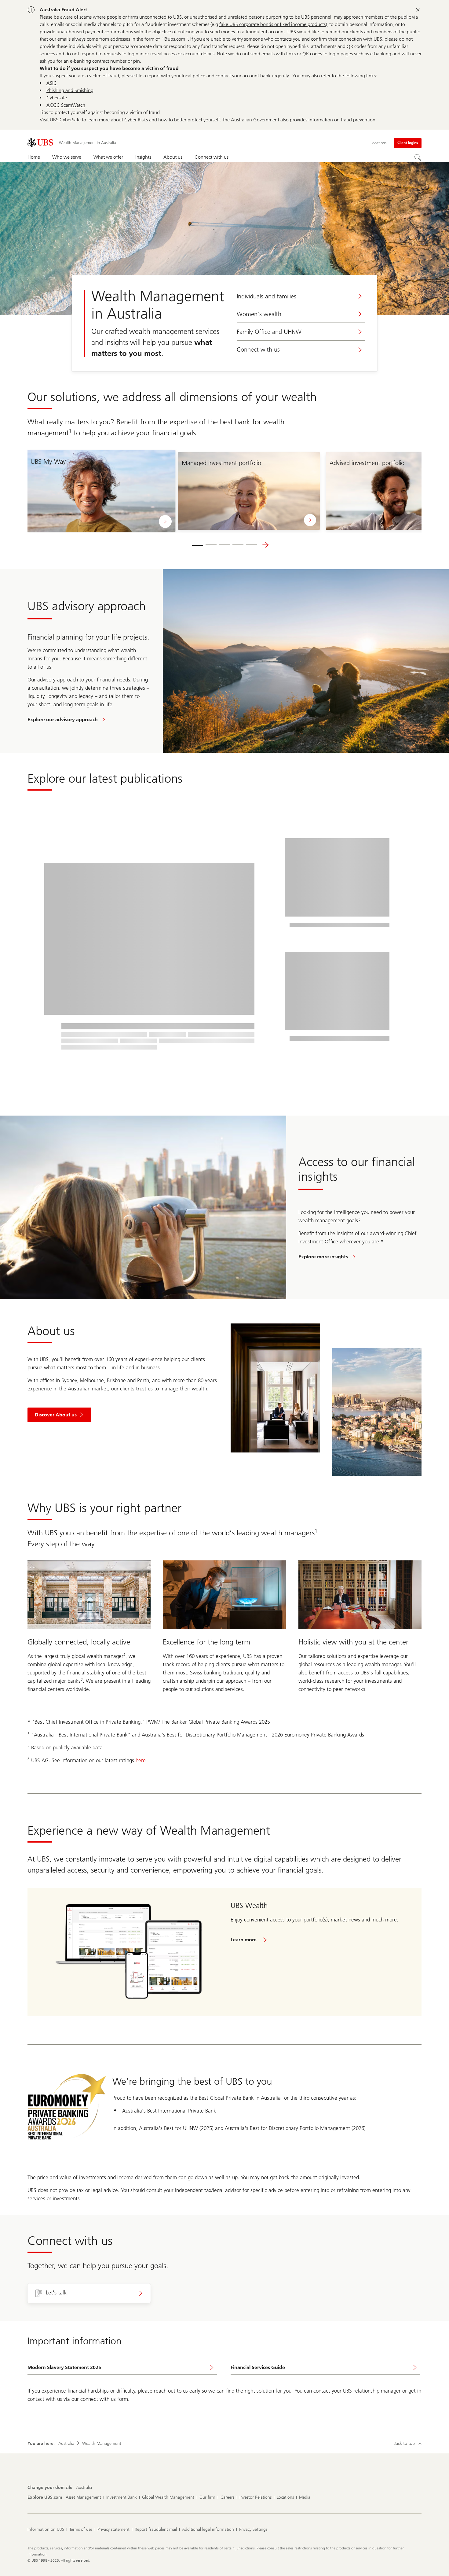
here (141, 1760)
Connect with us (258, 349)
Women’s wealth (259, 314)
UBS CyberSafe (65, 120)
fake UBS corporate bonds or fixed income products (272, 24)
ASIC (52, 83)
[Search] (418, 157)
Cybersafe (57, 98)
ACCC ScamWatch (66, 105)
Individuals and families (266, 296)
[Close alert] (418, 10)
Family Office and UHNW (269, 332)
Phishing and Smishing (70, 90)
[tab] (198, 545)
